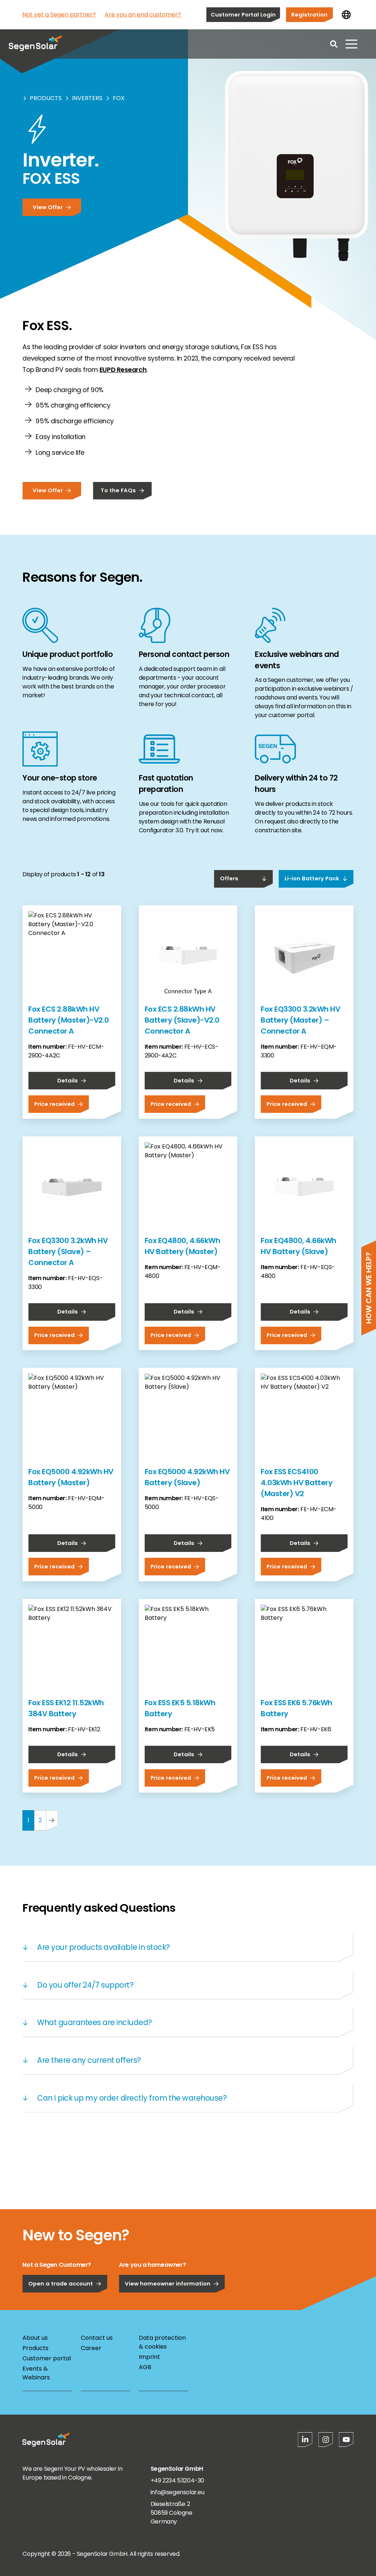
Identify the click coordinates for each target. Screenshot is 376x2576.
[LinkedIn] (305, 2440)
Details (68, 1080)
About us (35, 2338)
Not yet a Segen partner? (59, 14)
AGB (145, 2367)
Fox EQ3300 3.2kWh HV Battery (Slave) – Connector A (68, 1252)
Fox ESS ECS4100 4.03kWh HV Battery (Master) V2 (297, 1483)
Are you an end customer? (143, 14)
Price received (54, 1104)
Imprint (149, 2357)
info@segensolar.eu (178, 2492)
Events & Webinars (36, 2373)
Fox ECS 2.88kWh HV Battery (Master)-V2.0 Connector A (69, 1020)
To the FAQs (118, 490)
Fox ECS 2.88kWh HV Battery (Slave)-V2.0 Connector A (182, 1020)
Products (46, 98)
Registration (309, 14)
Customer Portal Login (243, 14)
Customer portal (47, 2358)
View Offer (48, 207)
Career (91, 2348)
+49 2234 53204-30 (177, 2480)
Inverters (87, 98)
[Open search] (334, 44)
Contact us (97, 2338)
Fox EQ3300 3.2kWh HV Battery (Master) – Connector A (300, 1020)
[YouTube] (346, 2440)
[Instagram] (326, 2440)
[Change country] (346, 15)
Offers (229, 878)
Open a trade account (61, 2283)
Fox (119, 98)
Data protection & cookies (162, 2342)
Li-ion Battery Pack (312, 878)
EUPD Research (123, 370)
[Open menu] (351, 44)
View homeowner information (168, 2283)
